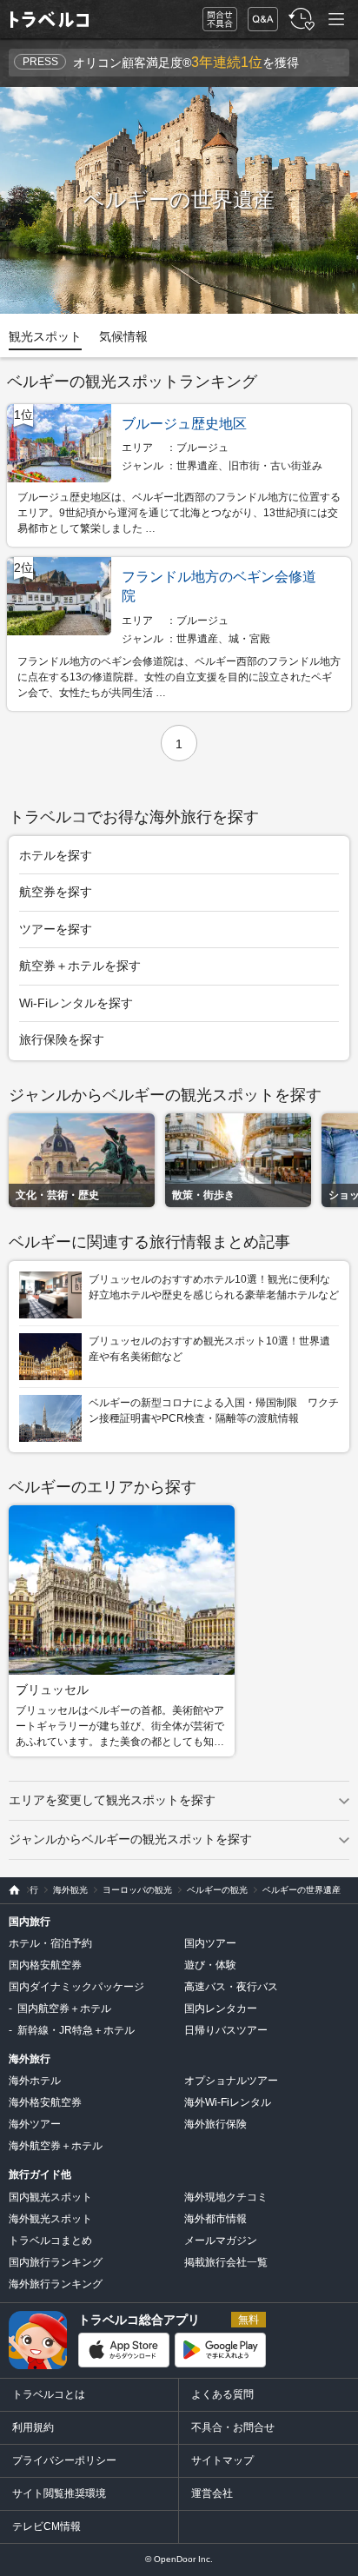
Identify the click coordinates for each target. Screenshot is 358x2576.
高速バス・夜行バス (231, 1987)
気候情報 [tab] (123, 336)
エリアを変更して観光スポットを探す (112, 1800)
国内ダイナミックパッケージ (76, 1987)
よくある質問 (222, 2394)
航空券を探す (56, 892)
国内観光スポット (50, 2197)
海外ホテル (35, 2081)
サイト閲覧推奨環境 (59, 2493)
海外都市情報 (215, 2219)
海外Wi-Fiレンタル (228, 2102)
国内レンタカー (221, 2008)
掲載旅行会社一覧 (226, 2262)
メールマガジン (221, 2241)
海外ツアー (35, 2124)
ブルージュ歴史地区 (184, 424)
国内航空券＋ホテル (64, 2008)
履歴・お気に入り (300, 20)
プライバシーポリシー (64, 2460)
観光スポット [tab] (45, 336)
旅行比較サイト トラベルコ (10, 1890)
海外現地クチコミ (226, 2197)
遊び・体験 (210, 1965)
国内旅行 (30, 1922)
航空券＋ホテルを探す (80, 966)
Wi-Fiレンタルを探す (76, 1003)
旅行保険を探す (62, 1039)
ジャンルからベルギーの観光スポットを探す (130, 1839)
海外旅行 (30, 2059)
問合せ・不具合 (214, 20)
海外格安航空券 (45, 2102)
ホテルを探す (56, 855)
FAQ (259, 14)
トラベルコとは (49, 2394)
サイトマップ (222, 2460)
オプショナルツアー (231, 2081)
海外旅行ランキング (56, 2284)
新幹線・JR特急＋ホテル (76, 2030)
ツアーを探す (56, 929)
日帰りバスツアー (226, 2030)
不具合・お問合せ (233, 2427)
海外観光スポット (50, 2219)
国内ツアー (210, 1943)
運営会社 (212, 2493)
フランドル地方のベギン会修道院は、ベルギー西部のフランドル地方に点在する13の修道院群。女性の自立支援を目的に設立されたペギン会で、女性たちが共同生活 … (179, 677)
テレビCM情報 (46, 2526)
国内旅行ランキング (56, 2262)
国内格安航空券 (45, 1965)
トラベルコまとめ (50, 2241)
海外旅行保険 (215, 2124)
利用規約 (33, 2427)
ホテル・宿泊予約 (50, 1943)
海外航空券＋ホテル (56, 2146)
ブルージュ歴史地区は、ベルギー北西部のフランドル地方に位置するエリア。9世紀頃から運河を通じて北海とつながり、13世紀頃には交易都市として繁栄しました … (179, 513)
